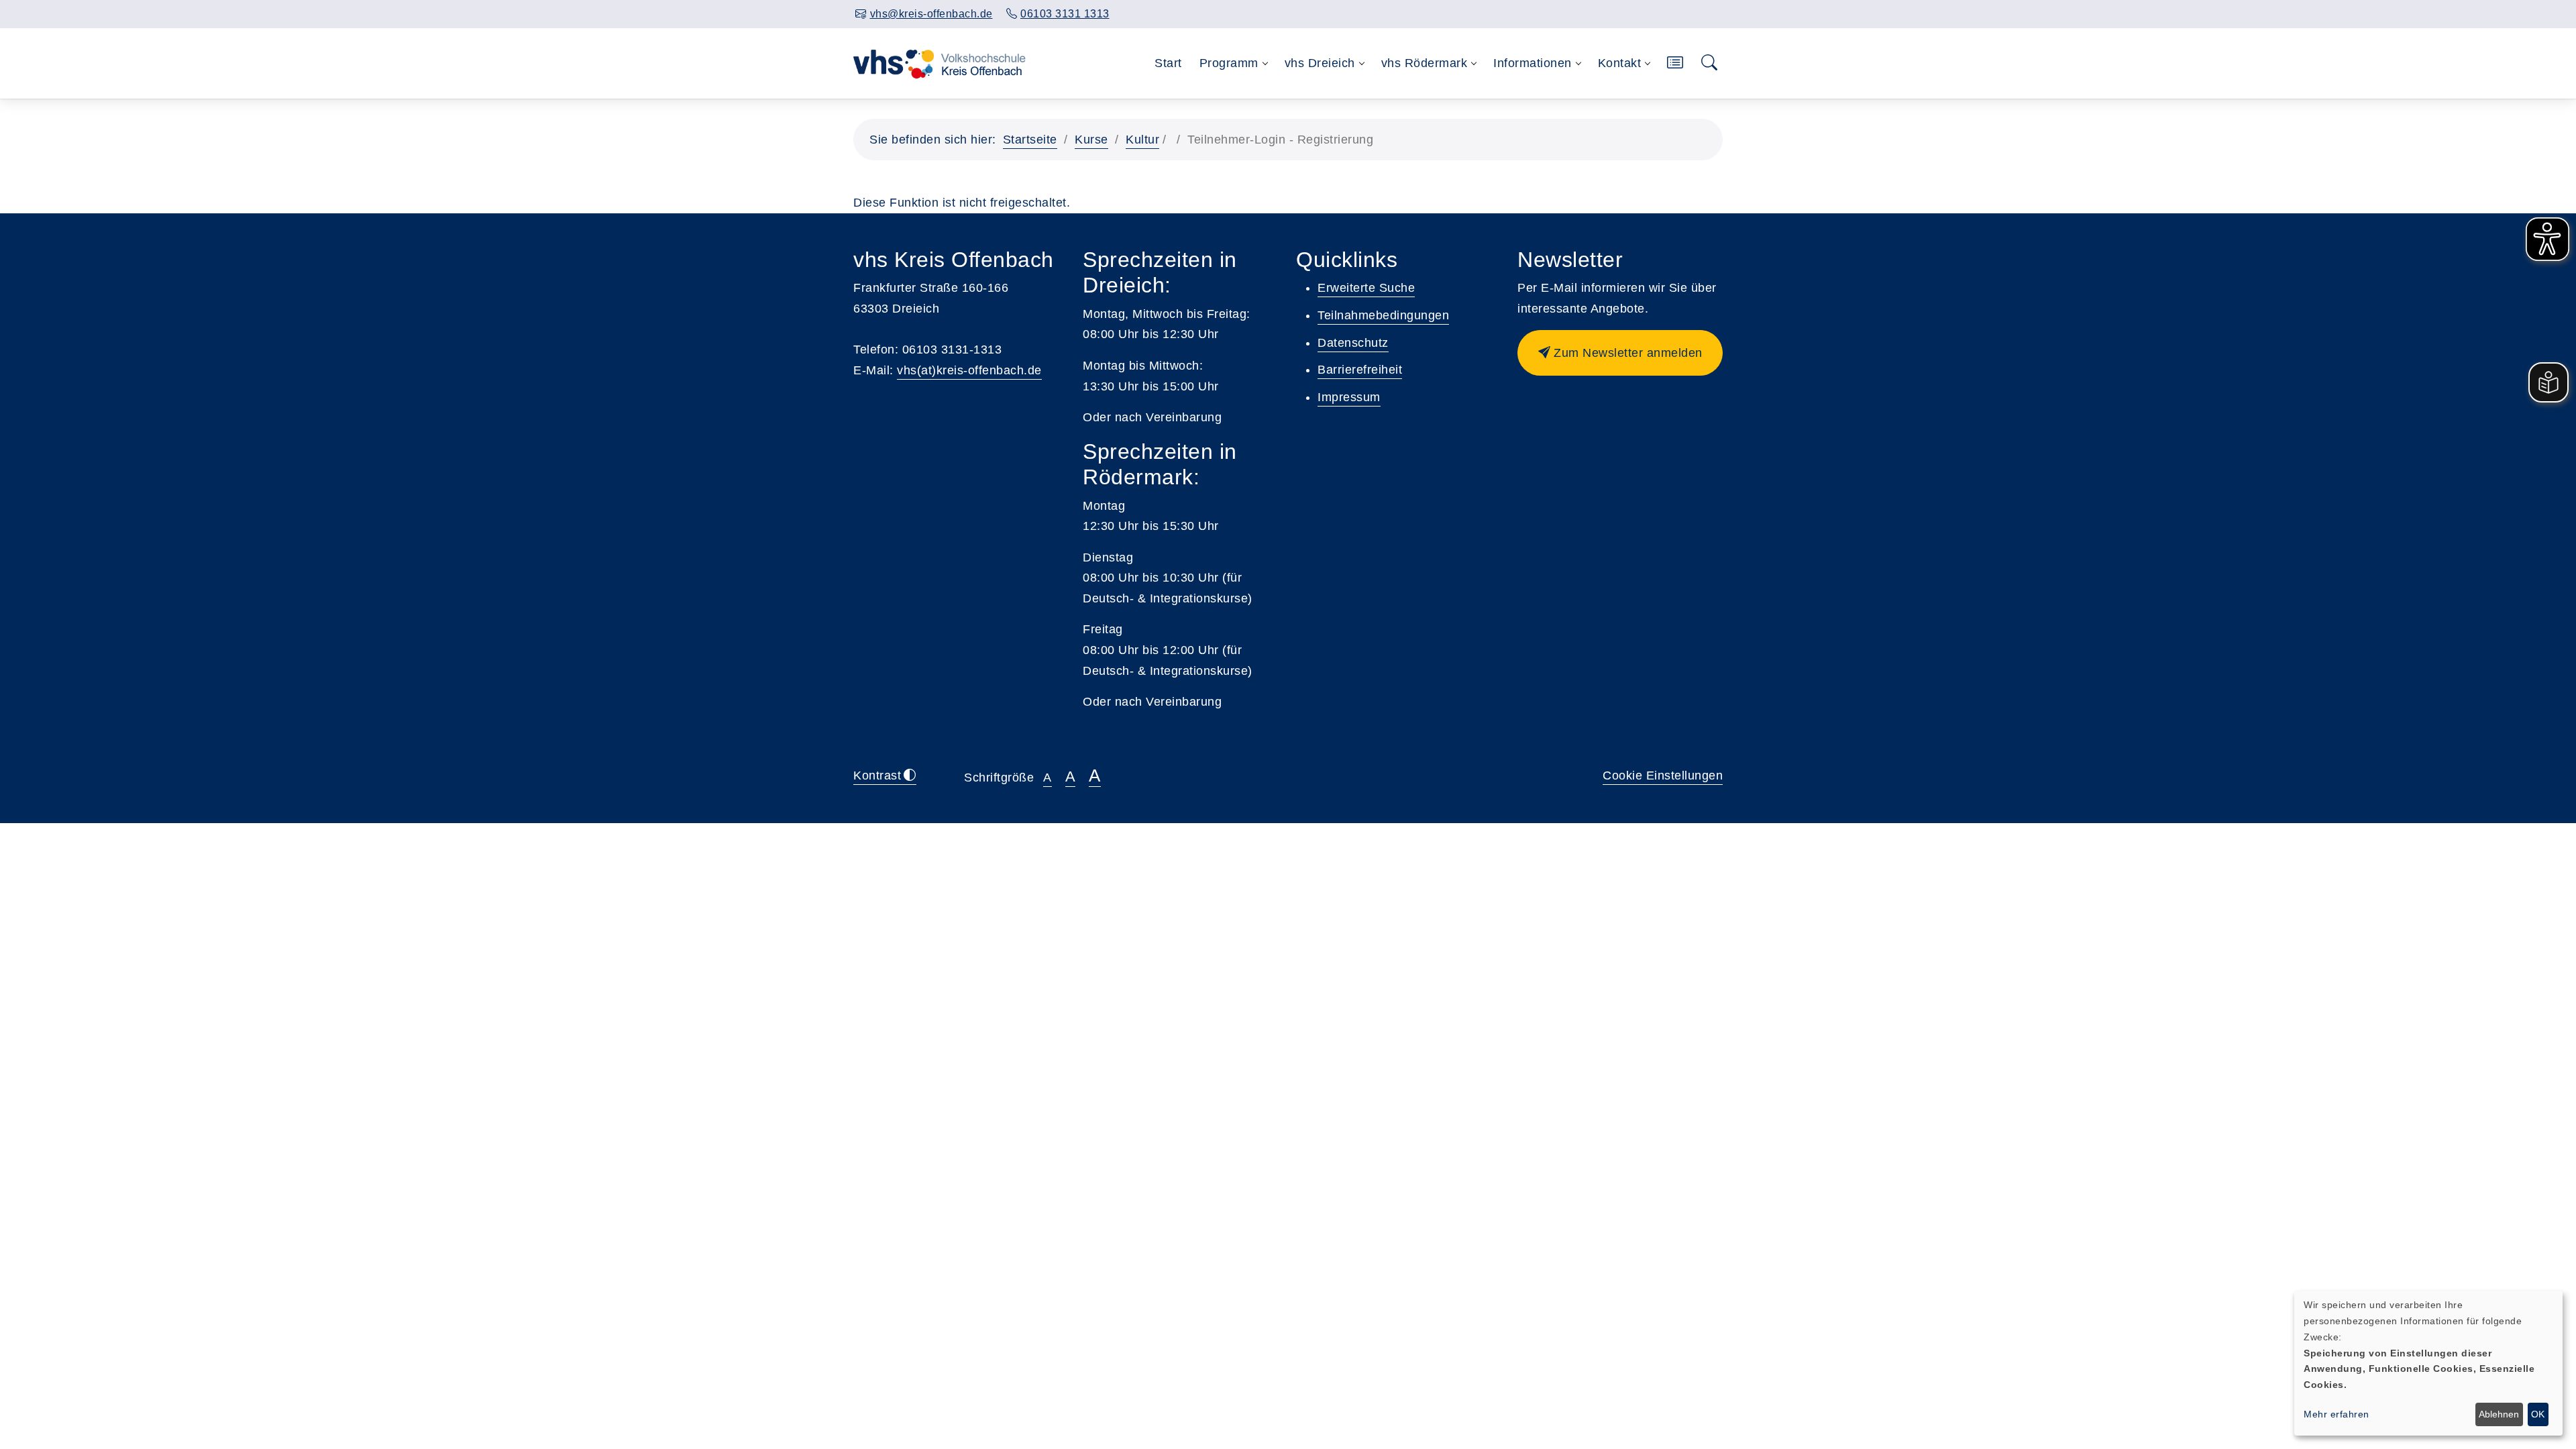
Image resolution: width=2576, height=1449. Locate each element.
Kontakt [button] (1620, 63)
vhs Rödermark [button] (1425, 63)
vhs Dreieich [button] (1320, 63)
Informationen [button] (1533, 63)
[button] (1675, 63)
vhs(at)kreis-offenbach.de (969, 370)
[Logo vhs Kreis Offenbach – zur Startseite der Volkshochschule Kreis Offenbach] (940, 63)
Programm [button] (1229, 63)
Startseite (1030, 140)
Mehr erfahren (2337, 1414)
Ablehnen (2499, 1414)
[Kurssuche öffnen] (1710, 63)
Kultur (1142, 140)
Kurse (1091, 140)
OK (2538, 1414)
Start (1168, 63)
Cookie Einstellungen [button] (1663, 775)
